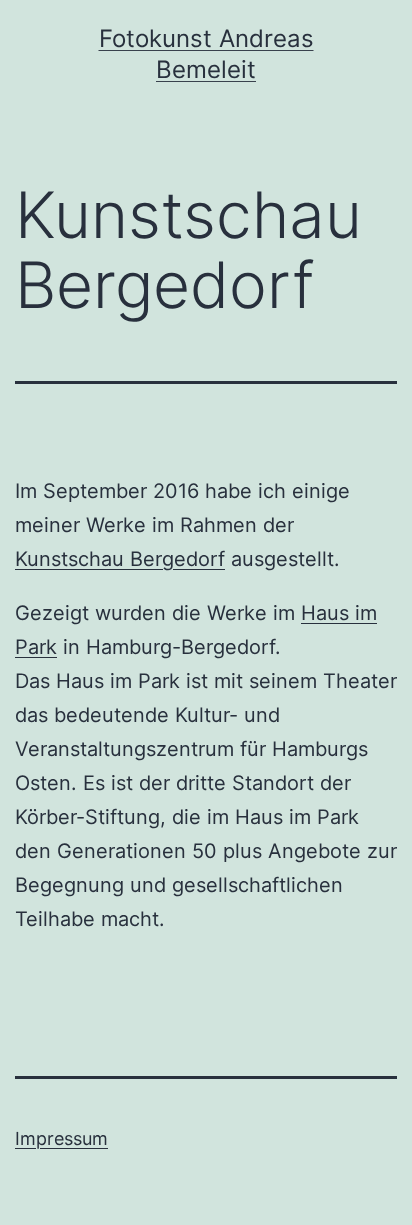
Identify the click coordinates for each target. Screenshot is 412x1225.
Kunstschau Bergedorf (120, 559)
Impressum (61, 1138)
